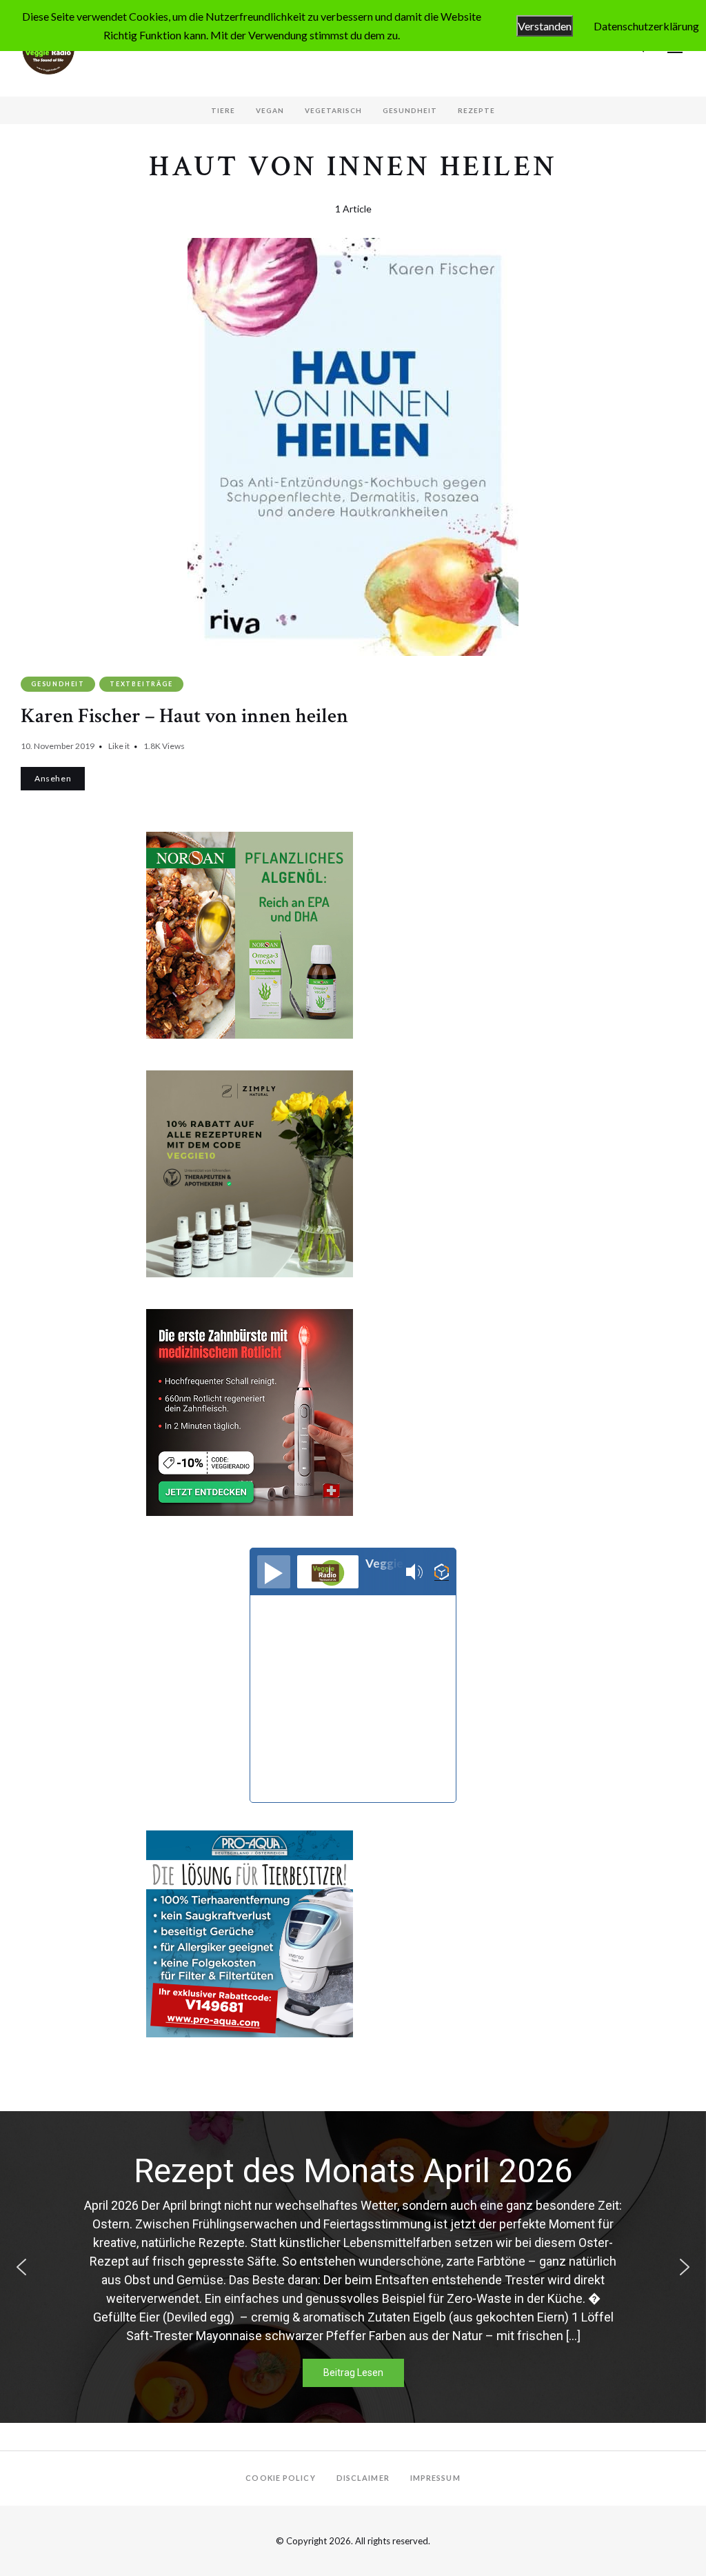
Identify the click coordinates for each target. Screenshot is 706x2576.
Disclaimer (363, 2478)
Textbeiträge (141, 684)
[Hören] (274, 1572)
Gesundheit (410, 110)
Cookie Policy (280, 2478)
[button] (21, 2267)
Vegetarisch (333, 110)
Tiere (223, 110)
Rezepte (476, 110)
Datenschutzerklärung (646, 26)
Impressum (435, 2478)
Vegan (270, 110)
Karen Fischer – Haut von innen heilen (184, 716)
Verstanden (545, 26)
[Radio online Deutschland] (442, 1572)
